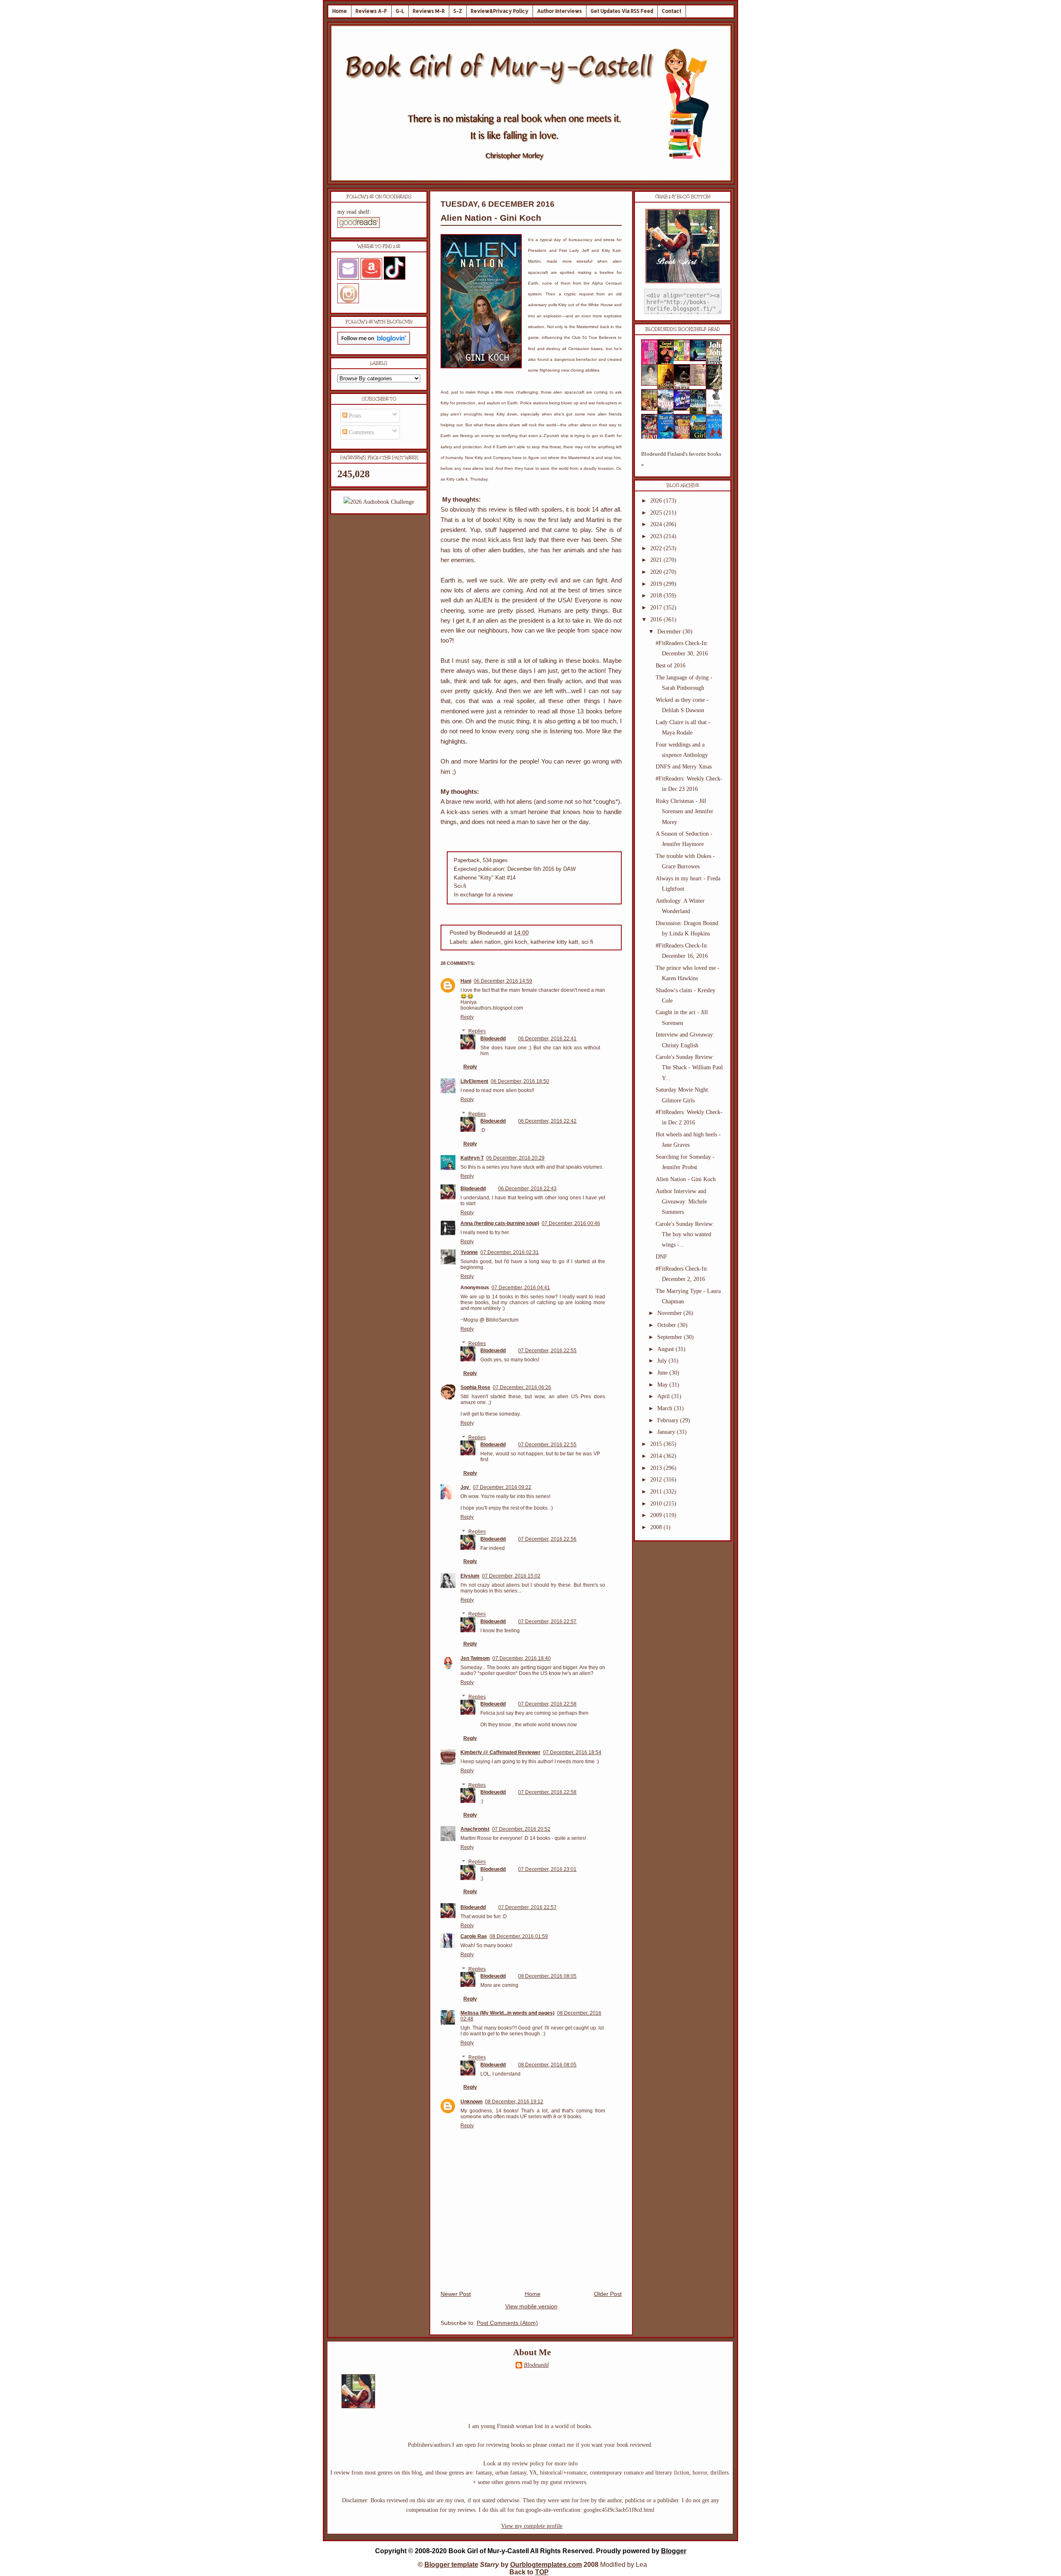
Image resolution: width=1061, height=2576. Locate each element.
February (669, 1420)
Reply (467, 1017)
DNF (661, 1257)
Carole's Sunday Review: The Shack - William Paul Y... (689, 1067)
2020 (657, 572)
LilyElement (474, 1081)
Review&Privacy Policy (500, 11)
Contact (672, 11)
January (667, 1432)
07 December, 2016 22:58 (547, 1704)
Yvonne (469, 1252)
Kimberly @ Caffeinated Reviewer (500, 1752)
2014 (657, 1456)
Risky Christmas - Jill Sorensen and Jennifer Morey (684, 811)
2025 (657, 513)
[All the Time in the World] (684, 409)
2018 (657, 596)
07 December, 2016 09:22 (502, 1487)
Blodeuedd (493, 1039)
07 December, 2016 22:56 (547, 1539)
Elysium (470, 1576)
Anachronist (475, 1829)
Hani (466, 981)
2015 (657, 1444)
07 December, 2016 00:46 (571, 1223)
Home (340, 11)
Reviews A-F (371, 11)
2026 (657, 501)
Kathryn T (472, 1158)
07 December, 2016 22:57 (547, 1621)
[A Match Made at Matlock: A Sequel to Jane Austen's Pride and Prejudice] (700, 384)
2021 (657, 560)
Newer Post (456, 2294)
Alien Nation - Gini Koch (491, 218)
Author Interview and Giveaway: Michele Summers (681, 1202)
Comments (361, 432)
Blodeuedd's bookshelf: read (683, 329)
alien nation (486, 942)
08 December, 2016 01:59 (519, 1936)
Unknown (471, 2102)
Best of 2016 (671, 666)
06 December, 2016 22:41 (547, 1039)
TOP (542, 2572)
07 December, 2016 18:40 (522, 1658)
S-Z (458, 11)
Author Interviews (560, 11)
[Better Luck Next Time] (684, 359)
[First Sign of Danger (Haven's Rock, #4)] (700, 359)
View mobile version (531, 2307)
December (670, 632)
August (666, 1349)
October (667, 1325)
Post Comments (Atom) (507, 2323)
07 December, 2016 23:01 (547, 1869)
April (664, 1396)
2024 (657, 524)
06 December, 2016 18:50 (520, 1081)
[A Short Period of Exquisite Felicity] (652, 384)
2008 (657, 1527)
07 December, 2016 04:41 (521, 1288)
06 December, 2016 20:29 (515, 1158)
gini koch (516, 942)
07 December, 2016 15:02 (511, 1576)
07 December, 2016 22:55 (547, 1351)
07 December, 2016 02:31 (510, 1252)
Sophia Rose (475, 1387)
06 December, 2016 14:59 (503, 981)
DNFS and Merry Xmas (684, 767)
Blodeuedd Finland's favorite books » (681, 459)
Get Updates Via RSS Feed (622, 11)
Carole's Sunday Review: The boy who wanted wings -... (685, 1234)
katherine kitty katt (554, 942)
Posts (354, 416)
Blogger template (451, 2565)
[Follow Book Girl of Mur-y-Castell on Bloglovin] (374, 343)
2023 (657, 536)
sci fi (587, 942)
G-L (400, 11)
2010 (657, 1504)
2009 (657, 1515)
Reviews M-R (429, 11)
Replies (477, 1032)
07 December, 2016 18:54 (572, 1752)
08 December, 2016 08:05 (547, 1976)
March (666, 1408)
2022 (657, 548)
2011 (657, 1492)
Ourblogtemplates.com (546, 2565)
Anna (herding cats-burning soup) (500, 1223)
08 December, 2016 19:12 (514, 2102)
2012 (657, 1480)
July (663, 1361)
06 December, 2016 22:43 (527, 1189)
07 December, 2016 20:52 (521, 1829)
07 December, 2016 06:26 (522, 1387)
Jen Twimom (475, 1658)
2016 (657, 620)
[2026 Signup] (379, 502)
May (663, 1385)
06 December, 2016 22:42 (547, 1121)
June (663, 1373)
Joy (465, 1487)
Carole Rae (474, 1936)
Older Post (608, 2294)
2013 (657, 1468)
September (671, 1337)
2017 (657, 608)
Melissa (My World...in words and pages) (507, 2013)
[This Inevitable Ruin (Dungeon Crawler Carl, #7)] (652, 409)
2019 (657, 584)
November (670, 1313)
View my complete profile (532, 2526)
